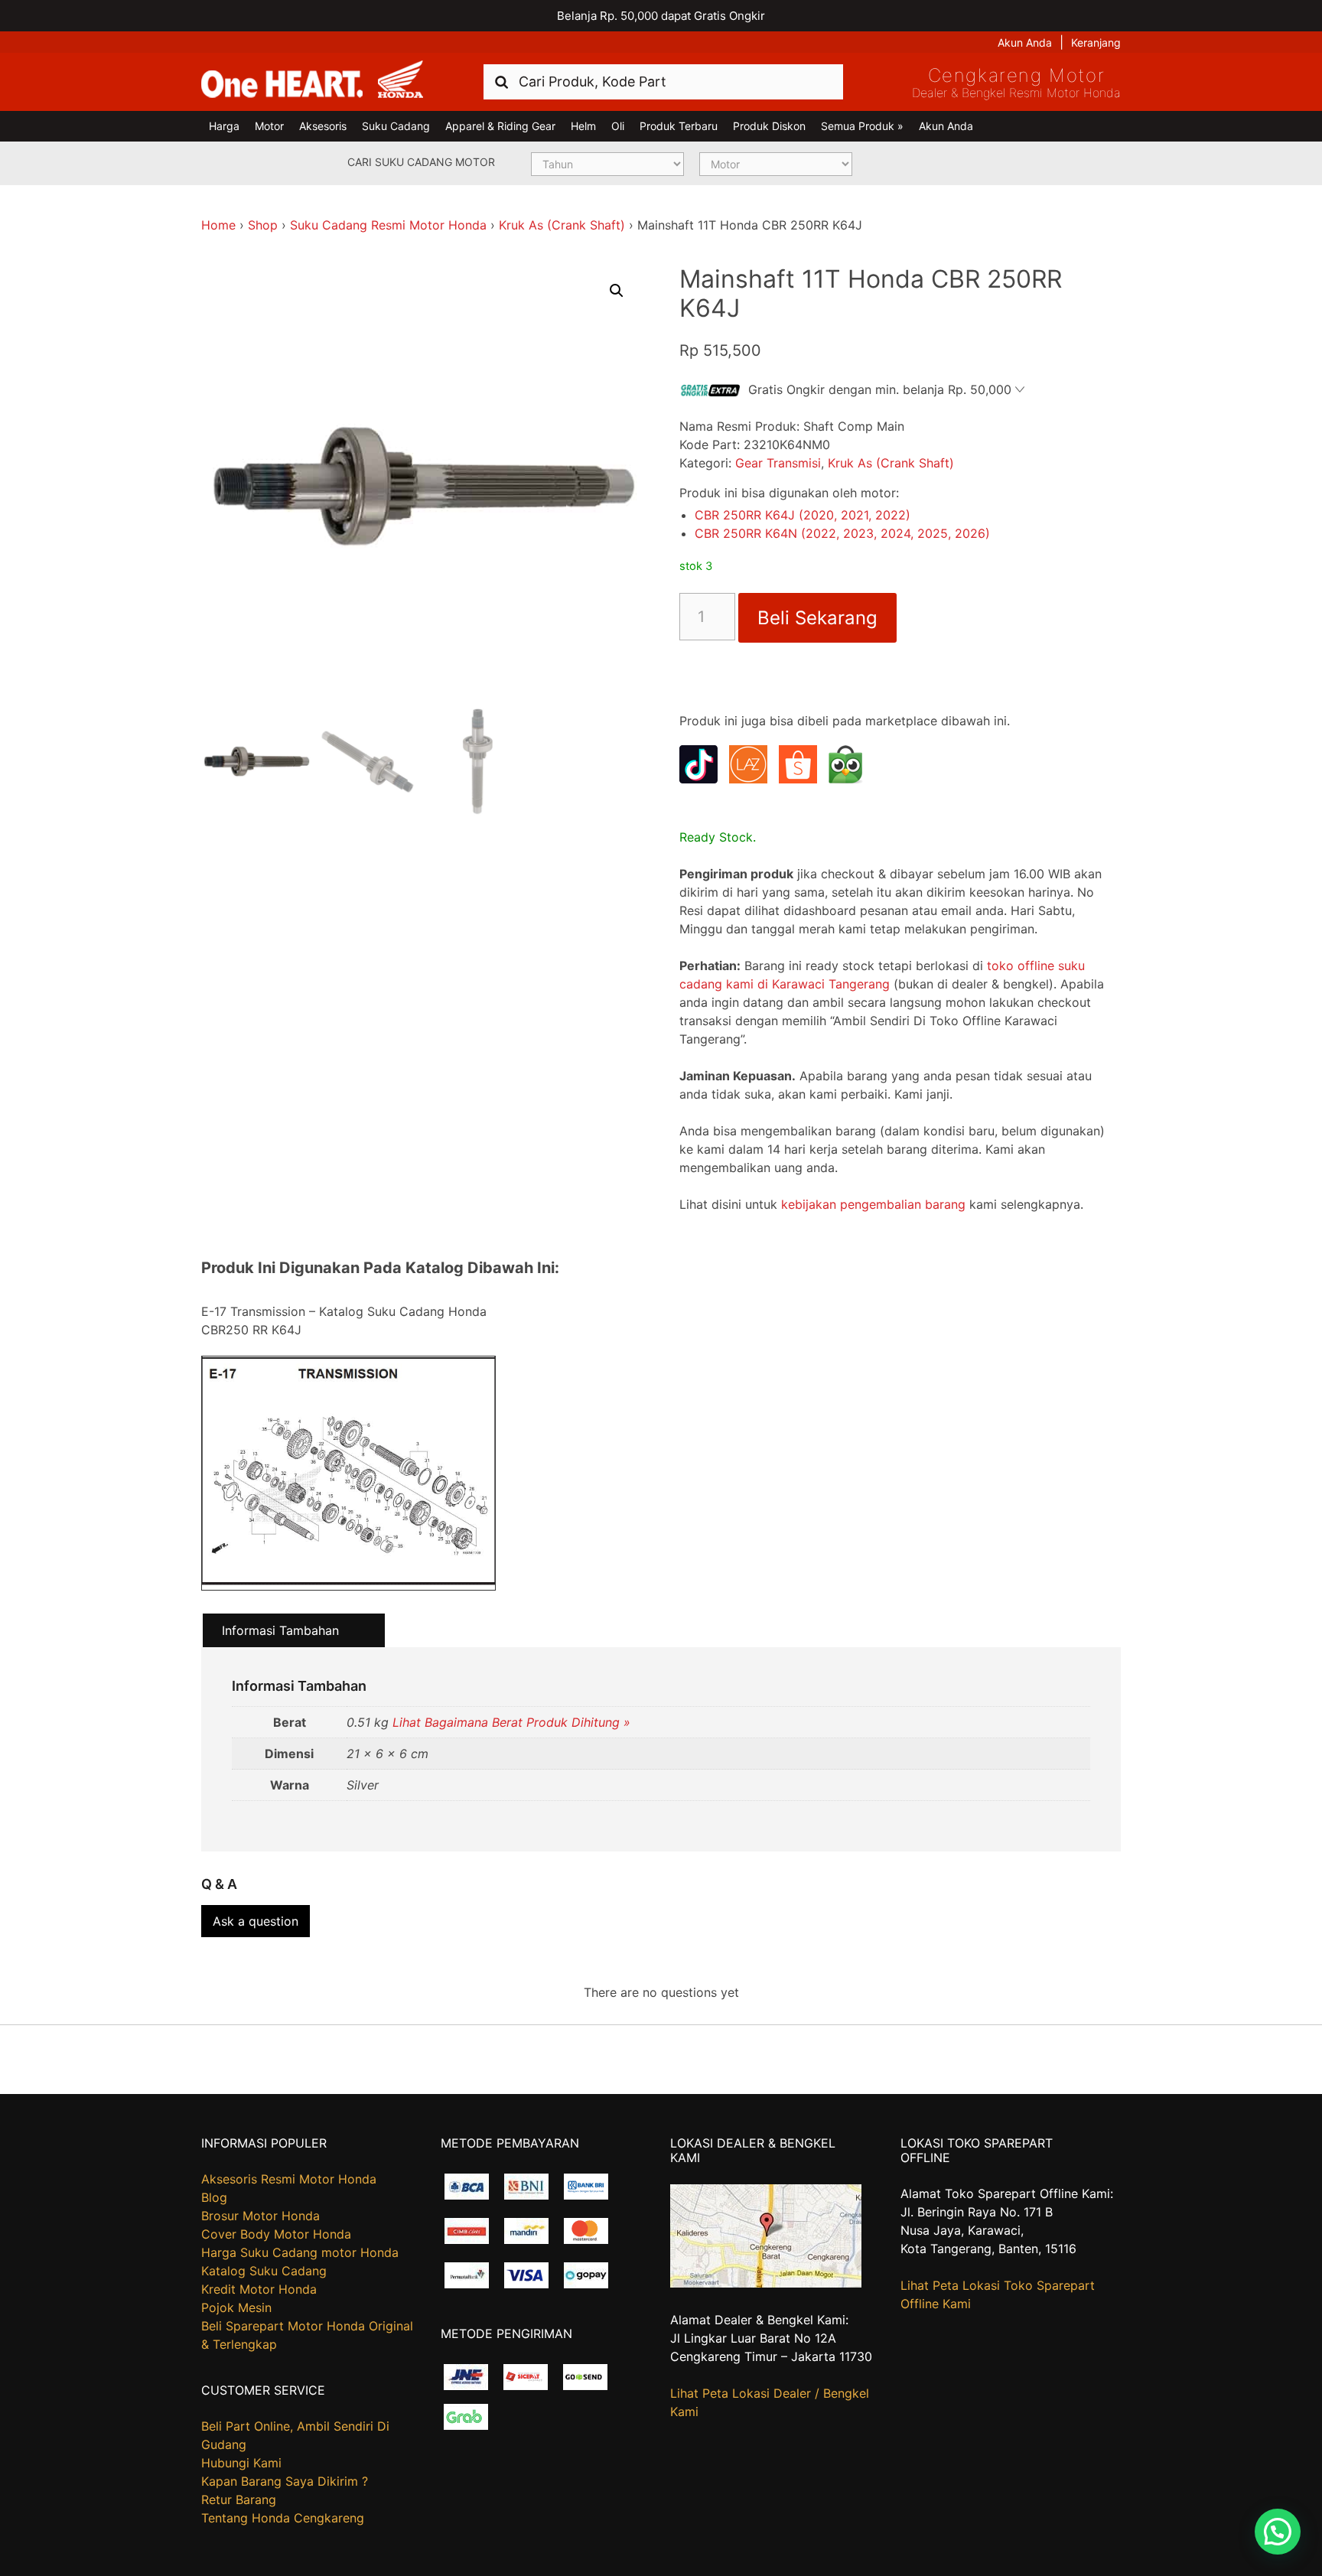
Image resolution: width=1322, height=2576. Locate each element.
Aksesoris (323, 126)
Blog (214, 2197)
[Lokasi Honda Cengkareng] (766, 2283)
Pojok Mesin (236, 2307)
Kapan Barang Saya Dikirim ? (285, 2481)
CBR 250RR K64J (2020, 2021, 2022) (803, 515)
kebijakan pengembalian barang (873, 1204)
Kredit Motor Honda (259, 2289)
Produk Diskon (769, 126)
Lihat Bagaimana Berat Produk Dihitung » (511, 1722)
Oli (618, 126)
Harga (224, 126)
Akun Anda (1025, 42)
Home (218, 225)
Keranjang (1096, 42)
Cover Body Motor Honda (276, 2234)
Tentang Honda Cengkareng (283, 2518)
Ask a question (256, 1921)
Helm (583, 126)
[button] (617, 291)
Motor (269, 126)
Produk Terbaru (679, 126)
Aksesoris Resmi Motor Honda (289, 2179)
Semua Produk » (862, 126)
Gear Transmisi (778, 463)
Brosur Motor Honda (260, 2216)
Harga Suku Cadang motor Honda (300, 2252)
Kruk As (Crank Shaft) (562, 225)
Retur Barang (239, 2499)
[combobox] (663, 81)
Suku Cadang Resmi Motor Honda (388, 225)
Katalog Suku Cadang (264, 2271)
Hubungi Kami (241, 2463)
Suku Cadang (396, 126)
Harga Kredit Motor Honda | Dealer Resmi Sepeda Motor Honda (312, 80)
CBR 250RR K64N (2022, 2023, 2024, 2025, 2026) (842, 533)
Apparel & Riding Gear (500, 126)
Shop (263, 225)
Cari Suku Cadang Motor (421, 162)
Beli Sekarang (817, 618)
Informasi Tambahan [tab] (280, 1630)
